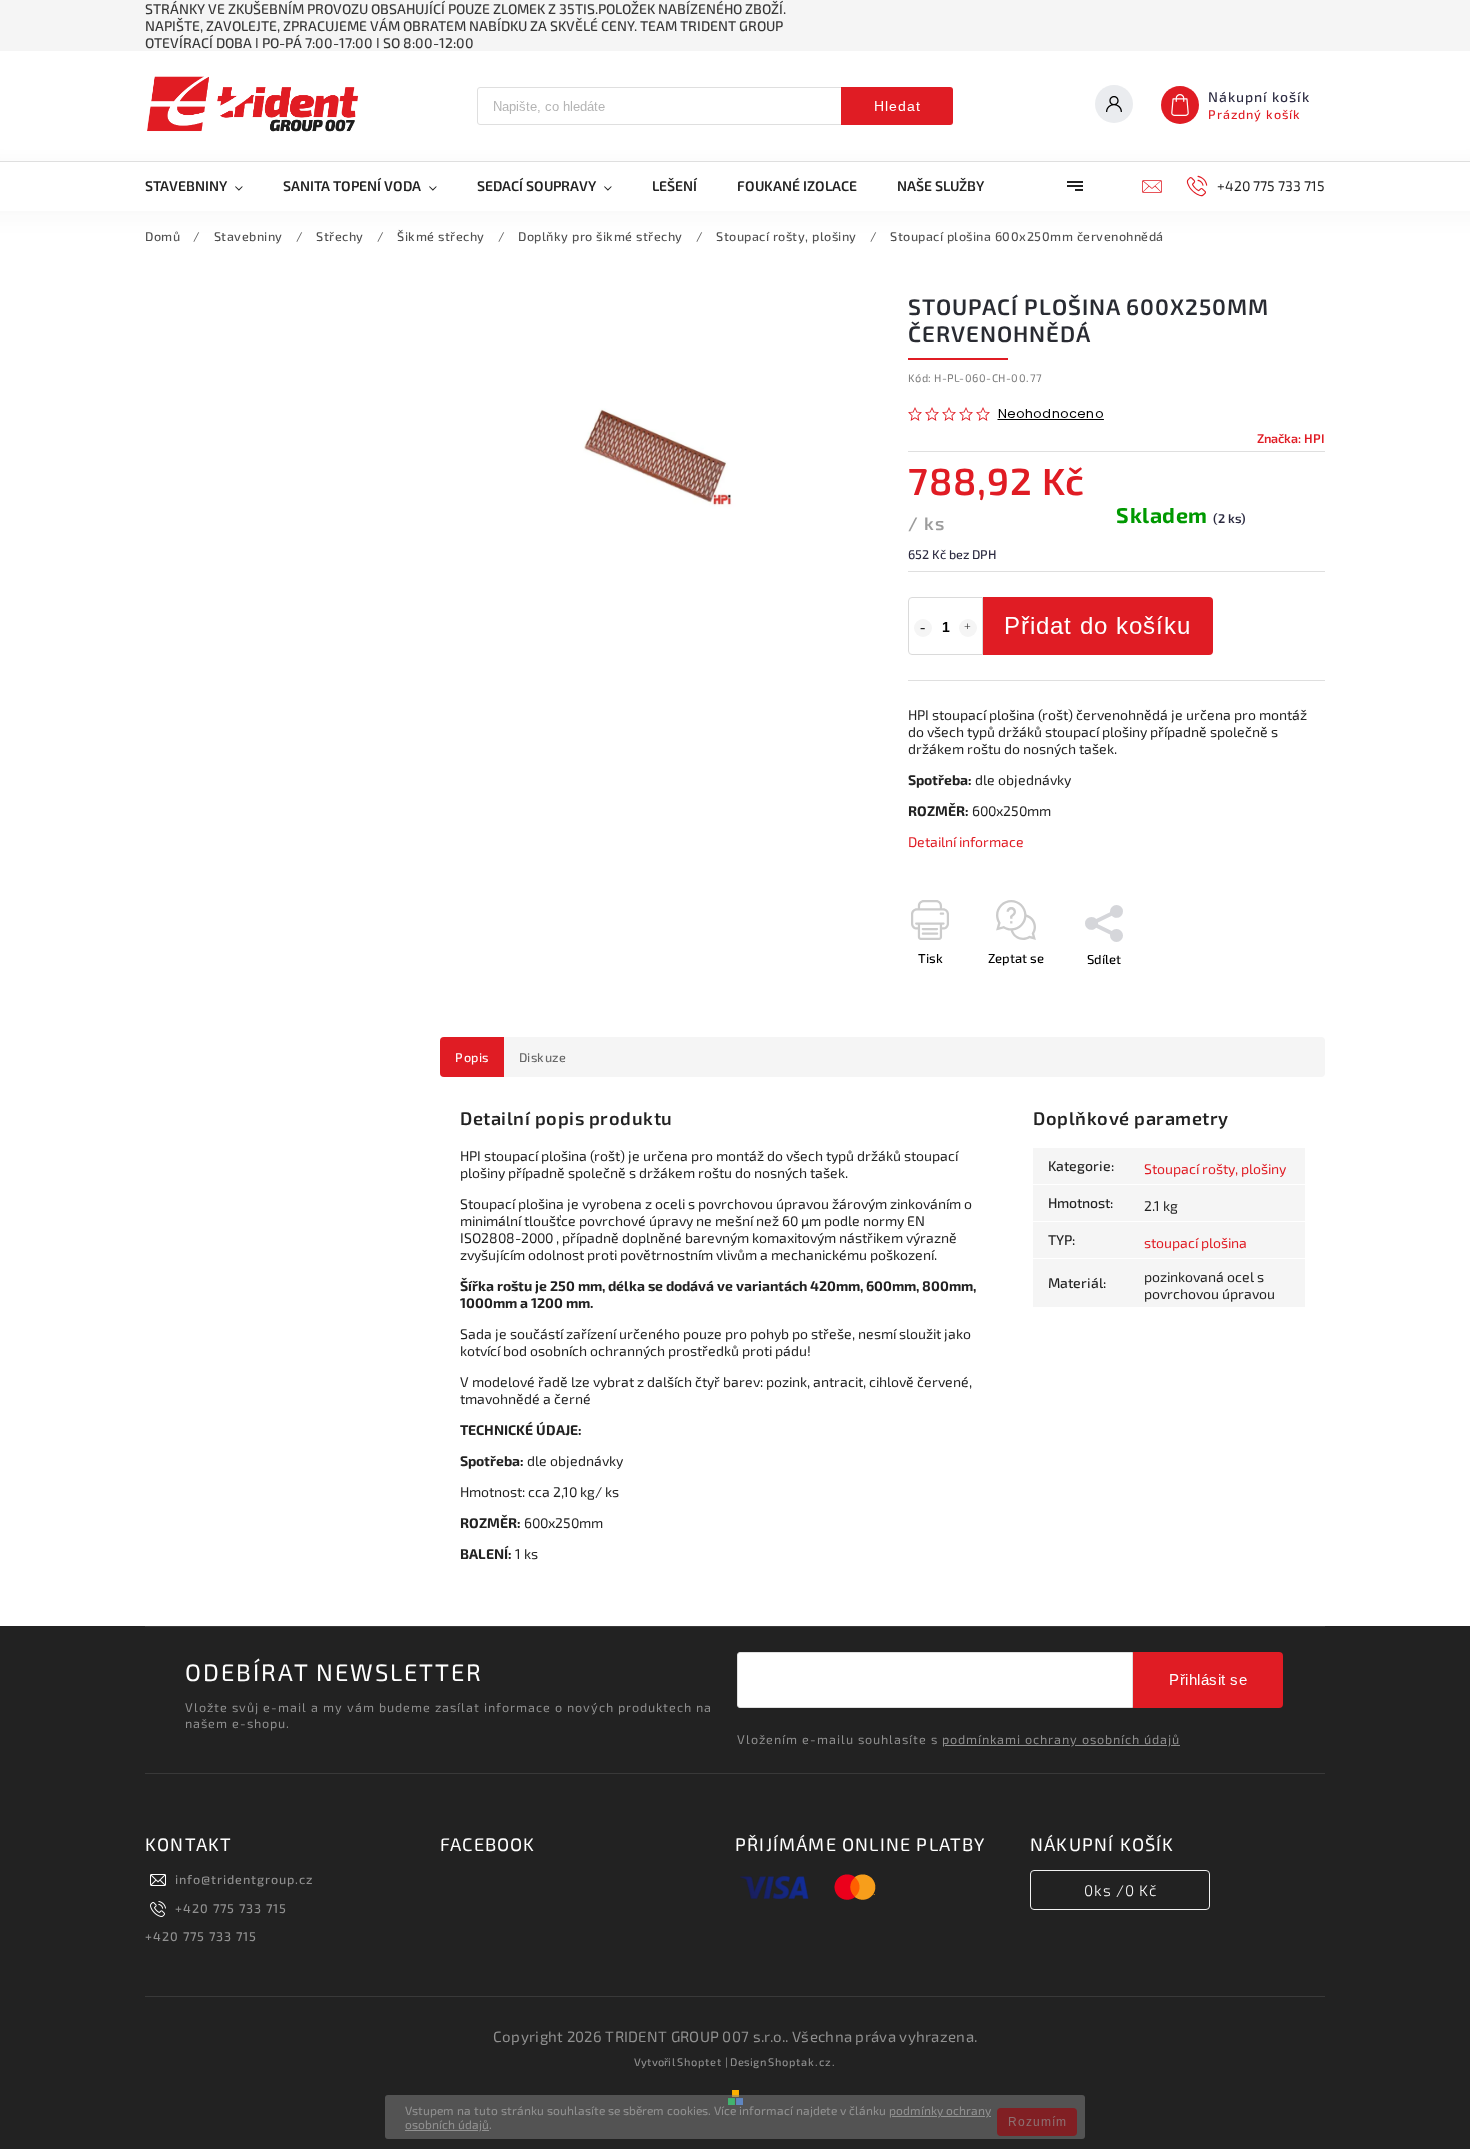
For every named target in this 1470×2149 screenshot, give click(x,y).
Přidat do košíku (1097, 625)
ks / (1120, 1890)
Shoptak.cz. (802, 2061)
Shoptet (699, 2061)
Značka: (1291, 438)
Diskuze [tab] (543, 1057)
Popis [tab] (472, 1057)
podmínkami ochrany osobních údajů (1061, 1739)
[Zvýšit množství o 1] (968, 628)
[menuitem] (204, 186)
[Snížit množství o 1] (923, 628)
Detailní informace (966, 841)
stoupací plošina (1195, 1242)
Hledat (897, 106)
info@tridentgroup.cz (244, 1879)
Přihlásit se (1208, 1679)
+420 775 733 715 (231, 1908)
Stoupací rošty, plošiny (1215, 1168)
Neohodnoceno (1051, 414)
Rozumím (1037, 2122)
